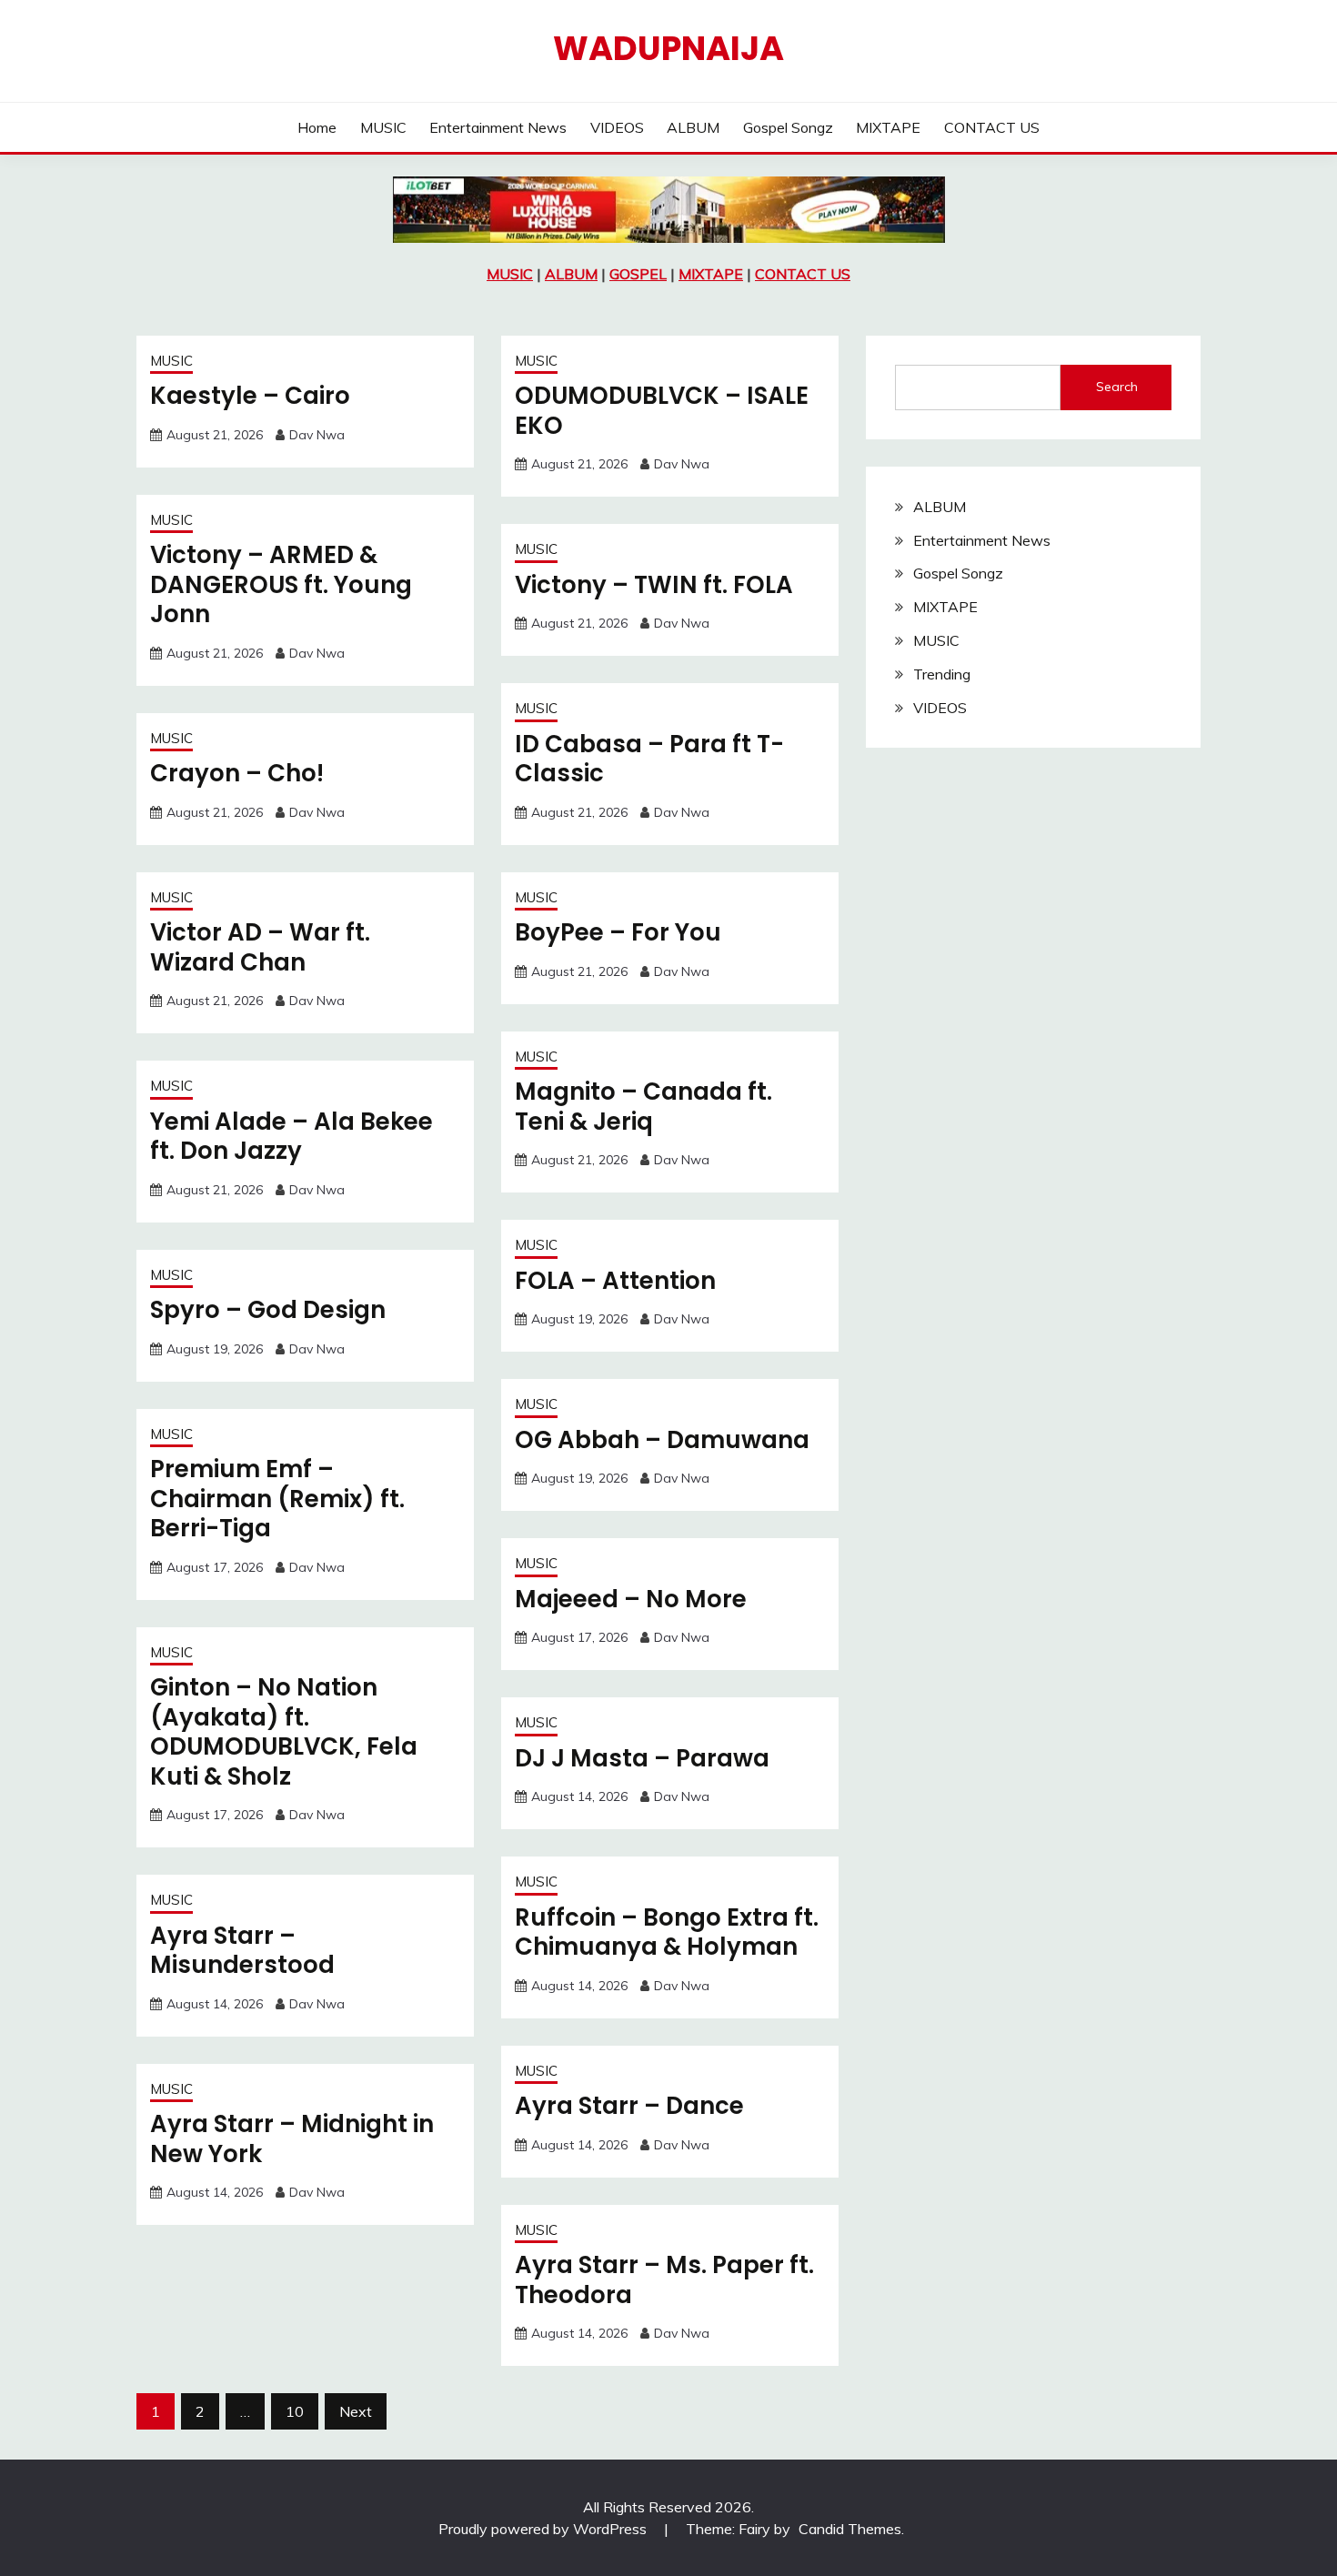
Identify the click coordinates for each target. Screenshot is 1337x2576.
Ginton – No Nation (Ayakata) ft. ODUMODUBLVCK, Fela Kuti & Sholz (284, 1732)
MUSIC (383, 127)
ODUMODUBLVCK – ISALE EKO (662, 411)
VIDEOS (617, 127)
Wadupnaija (668, 48)
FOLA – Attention (615, 1281)
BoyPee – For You (618, 932)
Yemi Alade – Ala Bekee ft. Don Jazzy (292, 1137)
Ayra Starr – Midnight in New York (292, 2139)
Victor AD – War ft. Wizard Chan (260, 947)
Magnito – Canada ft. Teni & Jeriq (643, 1107)
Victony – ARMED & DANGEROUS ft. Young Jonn (281, 584)
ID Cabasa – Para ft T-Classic (649, 759)
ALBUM (693, 127)
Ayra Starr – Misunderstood (242, 1951)
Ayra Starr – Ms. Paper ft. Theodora (664, 2280)
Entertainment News (498, 127)
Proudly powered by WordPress (544, 2529)
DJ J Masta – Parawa (642, 1758)
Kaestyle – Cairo (250, 396)
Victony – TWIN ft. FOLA (654, 585)
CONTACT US (992, 127)
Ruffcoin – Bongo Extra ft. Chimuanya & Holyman (667, 1932)
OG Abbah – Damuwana (662, 1440)
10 (295, 2411)
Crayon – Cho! (237, 773)
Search (1117, 387)
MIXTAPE (888, 127)
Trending (942, 674)
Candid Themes (850, 2529)
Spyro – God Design (268, 1310)
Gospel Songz (788, 127)
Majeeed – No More (631, 1599)
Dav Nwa (317, 435)
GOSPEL (638, 274)
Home (317, 127)
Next (356, 2411)
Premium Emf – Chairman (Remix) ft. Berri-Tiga (277, 1499)
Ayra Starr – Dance (629, 2106)
